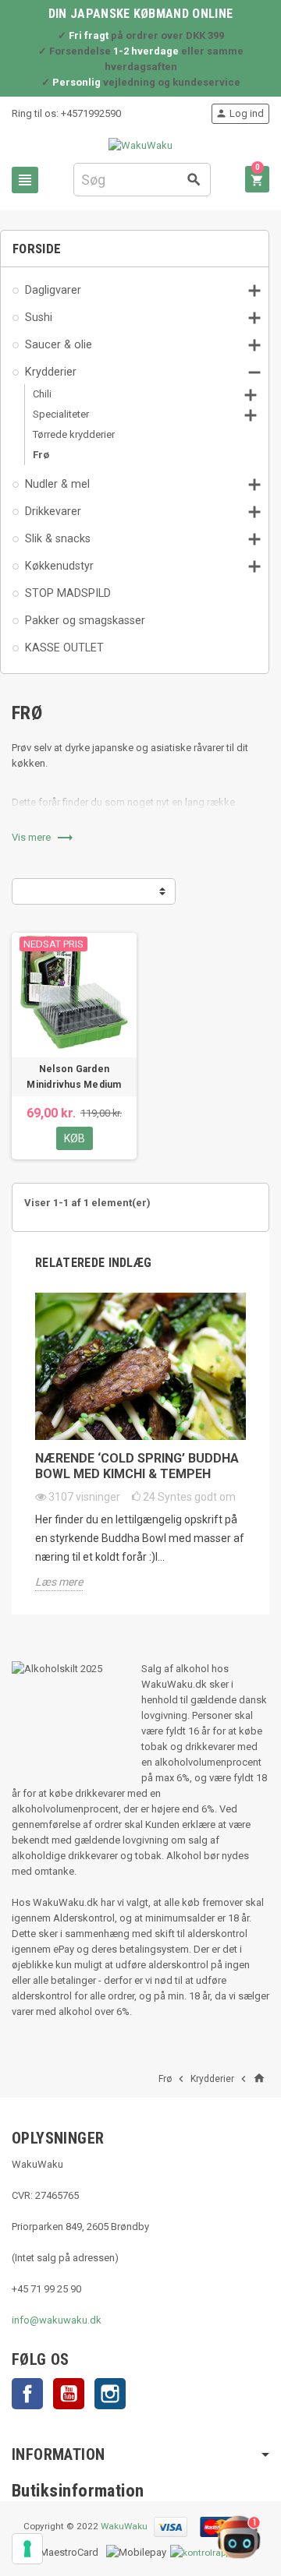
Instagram (110, 2394)
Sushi (39, 317)
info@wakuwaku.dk (57, 2320)
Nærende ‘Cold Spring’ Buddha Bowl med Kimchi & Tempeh (137, 1466)
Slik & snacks (58, 538)
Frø (41, 455)
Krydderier (51, 372)
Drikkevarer (53, 511)
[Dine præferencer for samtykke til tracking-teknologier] (27, 2549)
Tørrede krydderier (74, 434)
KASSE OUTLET (64, 648)
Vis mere (43, 837)
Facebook (27, 2394)
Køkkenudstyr (59, 566)
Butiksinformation (78, 2491)
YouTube (69, 2394)
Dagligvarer (53, 290)
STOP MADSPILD (68, 593)
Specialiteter (61, 414)
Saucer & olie (59, 344)
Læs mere (59, 1582)
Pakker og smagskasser (85, 620)
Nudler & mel (57, 484)
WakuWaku (124, 2526)
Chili (42, 394)
